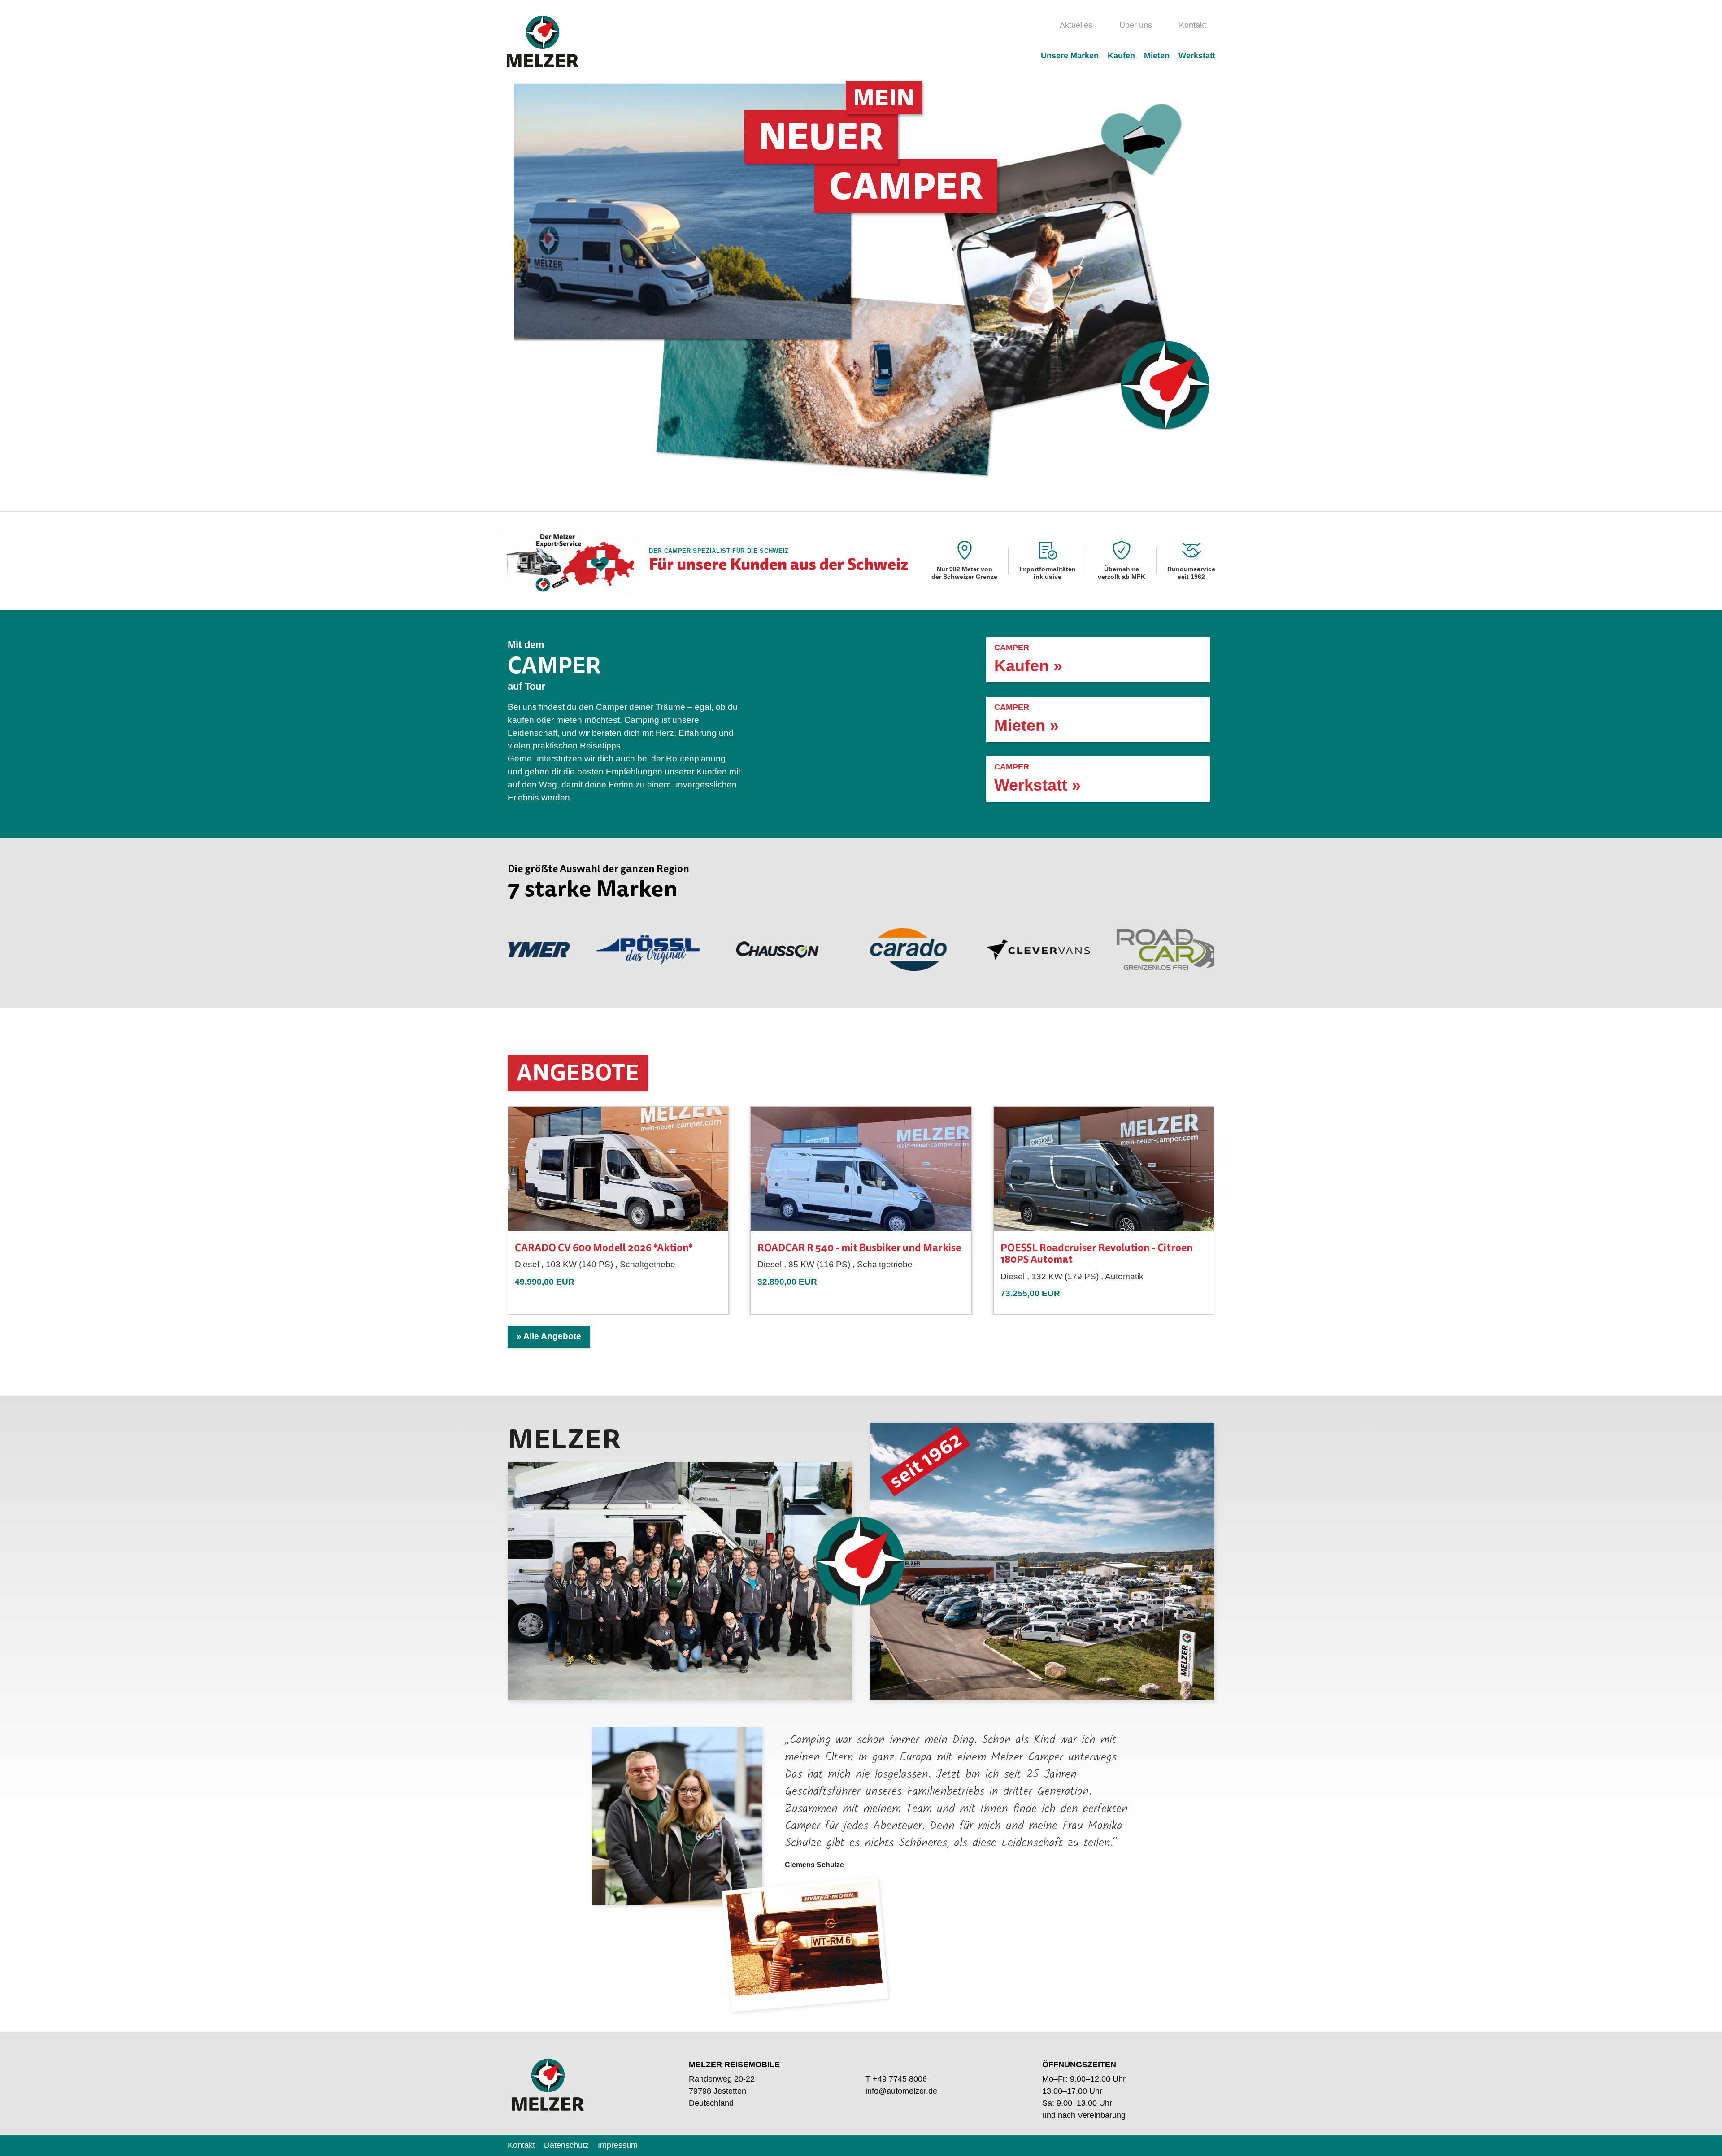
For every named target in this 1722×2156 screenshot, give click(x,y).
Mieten (1157, 56)
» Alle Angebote (549, 1336)
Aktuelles (1076, 25)
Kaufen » (1028, 659)
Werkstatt (1197, 56)
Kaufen (1121, 56)
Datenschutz (566, 2145)
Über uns (1136, 25)
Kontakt (1193, 25)
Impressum (618, 2145)
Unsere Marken (1070, 56)
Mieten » (1026, 719)
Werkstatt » (1037, 778)
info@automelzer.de (901, 2091)
